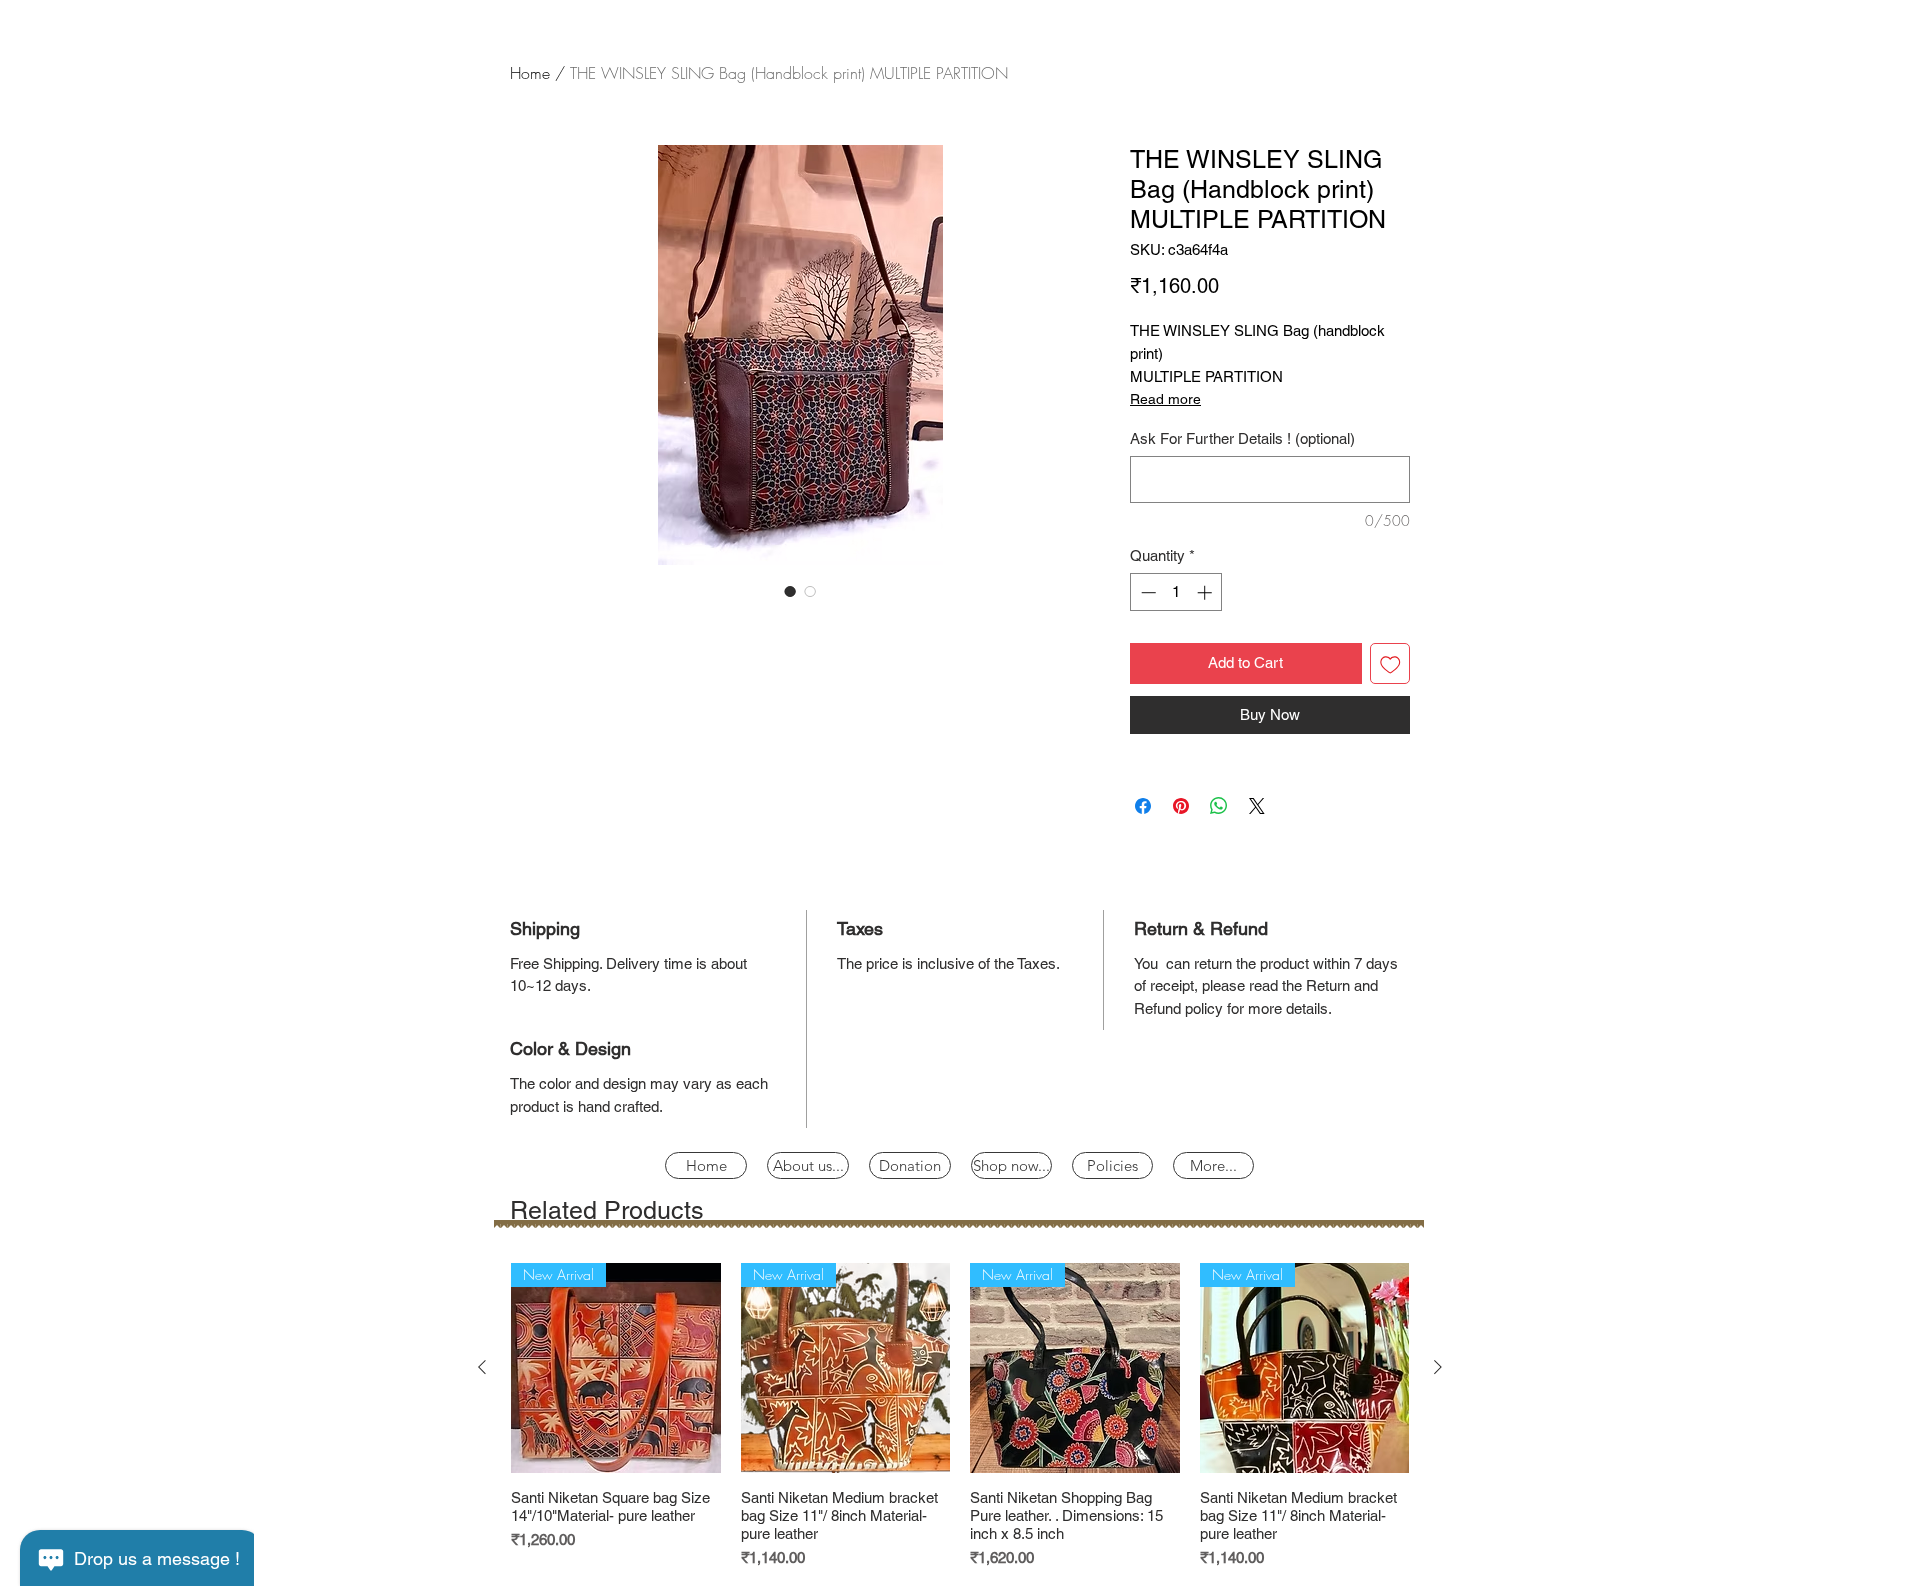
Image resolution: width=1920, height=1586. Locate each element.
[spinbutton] (1176, 592)
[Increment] (1206, 592)
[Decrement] (1146, 592)
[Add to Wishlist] (1390, 663)
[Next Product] (1438, 1367)
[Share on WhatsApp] (1219, 806)
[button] (1112, 1165)
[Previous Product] (482, 1367)
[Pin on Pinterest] (1181, 806)
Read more (1165, 399)
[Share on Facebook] (1143, 806)
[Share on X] (1257, 806)
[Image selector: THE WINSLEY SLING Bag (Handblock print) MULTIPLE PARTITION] (790, 591)
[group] (960, 1416)
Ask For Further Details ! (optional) (1242, 438)
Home (530, 73)
